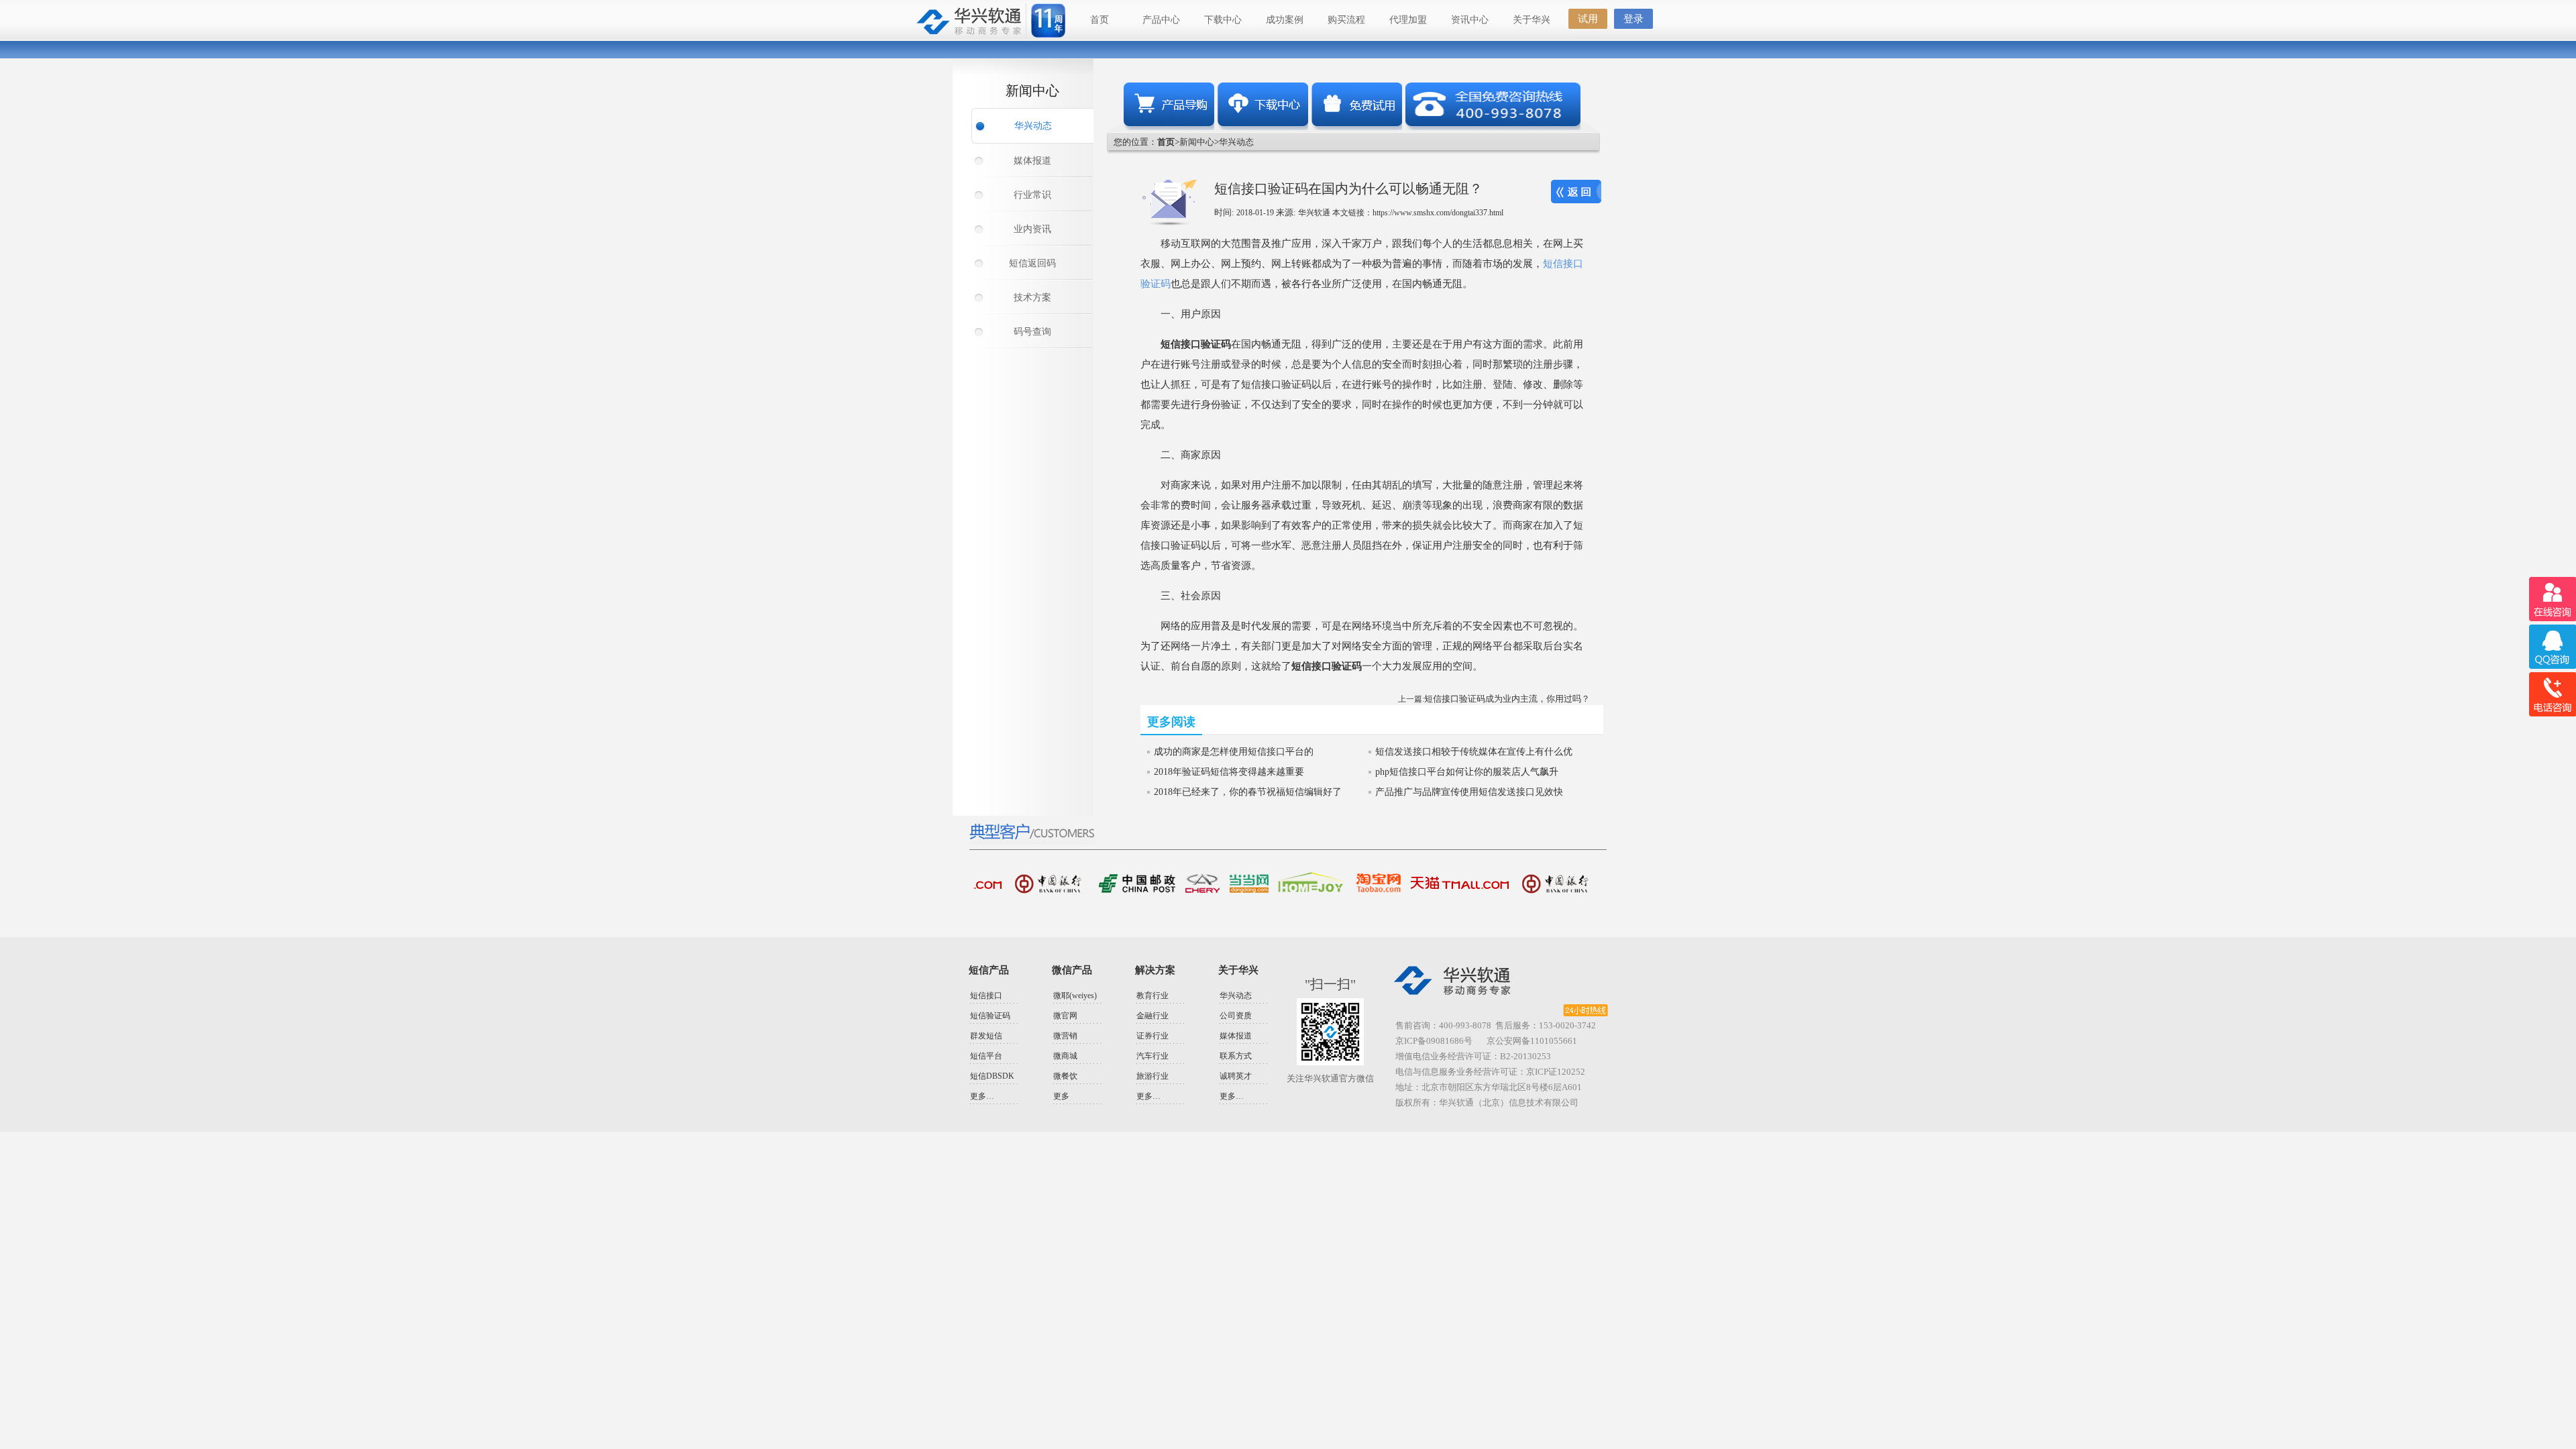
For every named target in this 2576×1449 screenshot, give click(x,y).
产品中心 (1161, 20)
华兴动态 (1033, 126)
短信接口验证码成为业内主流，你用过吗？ (1507, 699)
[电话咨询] (2552, 695)
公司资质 (1236, 1016)
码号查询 (1032, 332)
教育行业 (1152, 996)
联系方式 (1236, 1056)
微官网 (1065, 1016)
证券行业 (1152, 1036)
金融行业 (1152, 1016)
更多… (982, 1096)
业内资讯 (1032, 229)
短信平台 (986, 1056)
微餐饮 (1065, 1076)
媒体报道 (1032, 161)
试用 (1588, 19)
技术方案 (1032, 298)
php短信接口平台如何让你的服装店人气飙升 (1467, 772)
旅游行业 (1152, 1076)
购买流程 (1346, 20)
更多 (1061, 1096)
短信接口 (986, 996)
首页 (1099, 20)
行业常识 (1032, 195)
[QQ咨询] (2552, 647)
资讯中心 (1470, 20)
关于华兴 (1532, 20)
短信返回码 (1032, 263)
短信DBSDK (992, 1076)
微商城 (1065, 1056)
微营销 (1065, 1036)
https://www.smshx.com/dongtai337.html (1438, 213)
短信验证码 (990, 1016)
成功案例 (1285, 20)
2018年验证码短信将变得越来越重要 (1229, 772)
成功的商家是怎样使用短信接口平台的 (1234, 752)
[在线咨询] (2552, 599)
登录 (1633, 19)
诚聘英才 (1236, 1076)
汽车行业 (1152, 1056)
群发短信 (986, 1036)
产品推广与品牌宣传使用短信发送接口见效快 (1469, 792)
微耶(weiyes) (1075, 996)
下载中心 (1223, 20)
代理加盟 (1408, 20)
